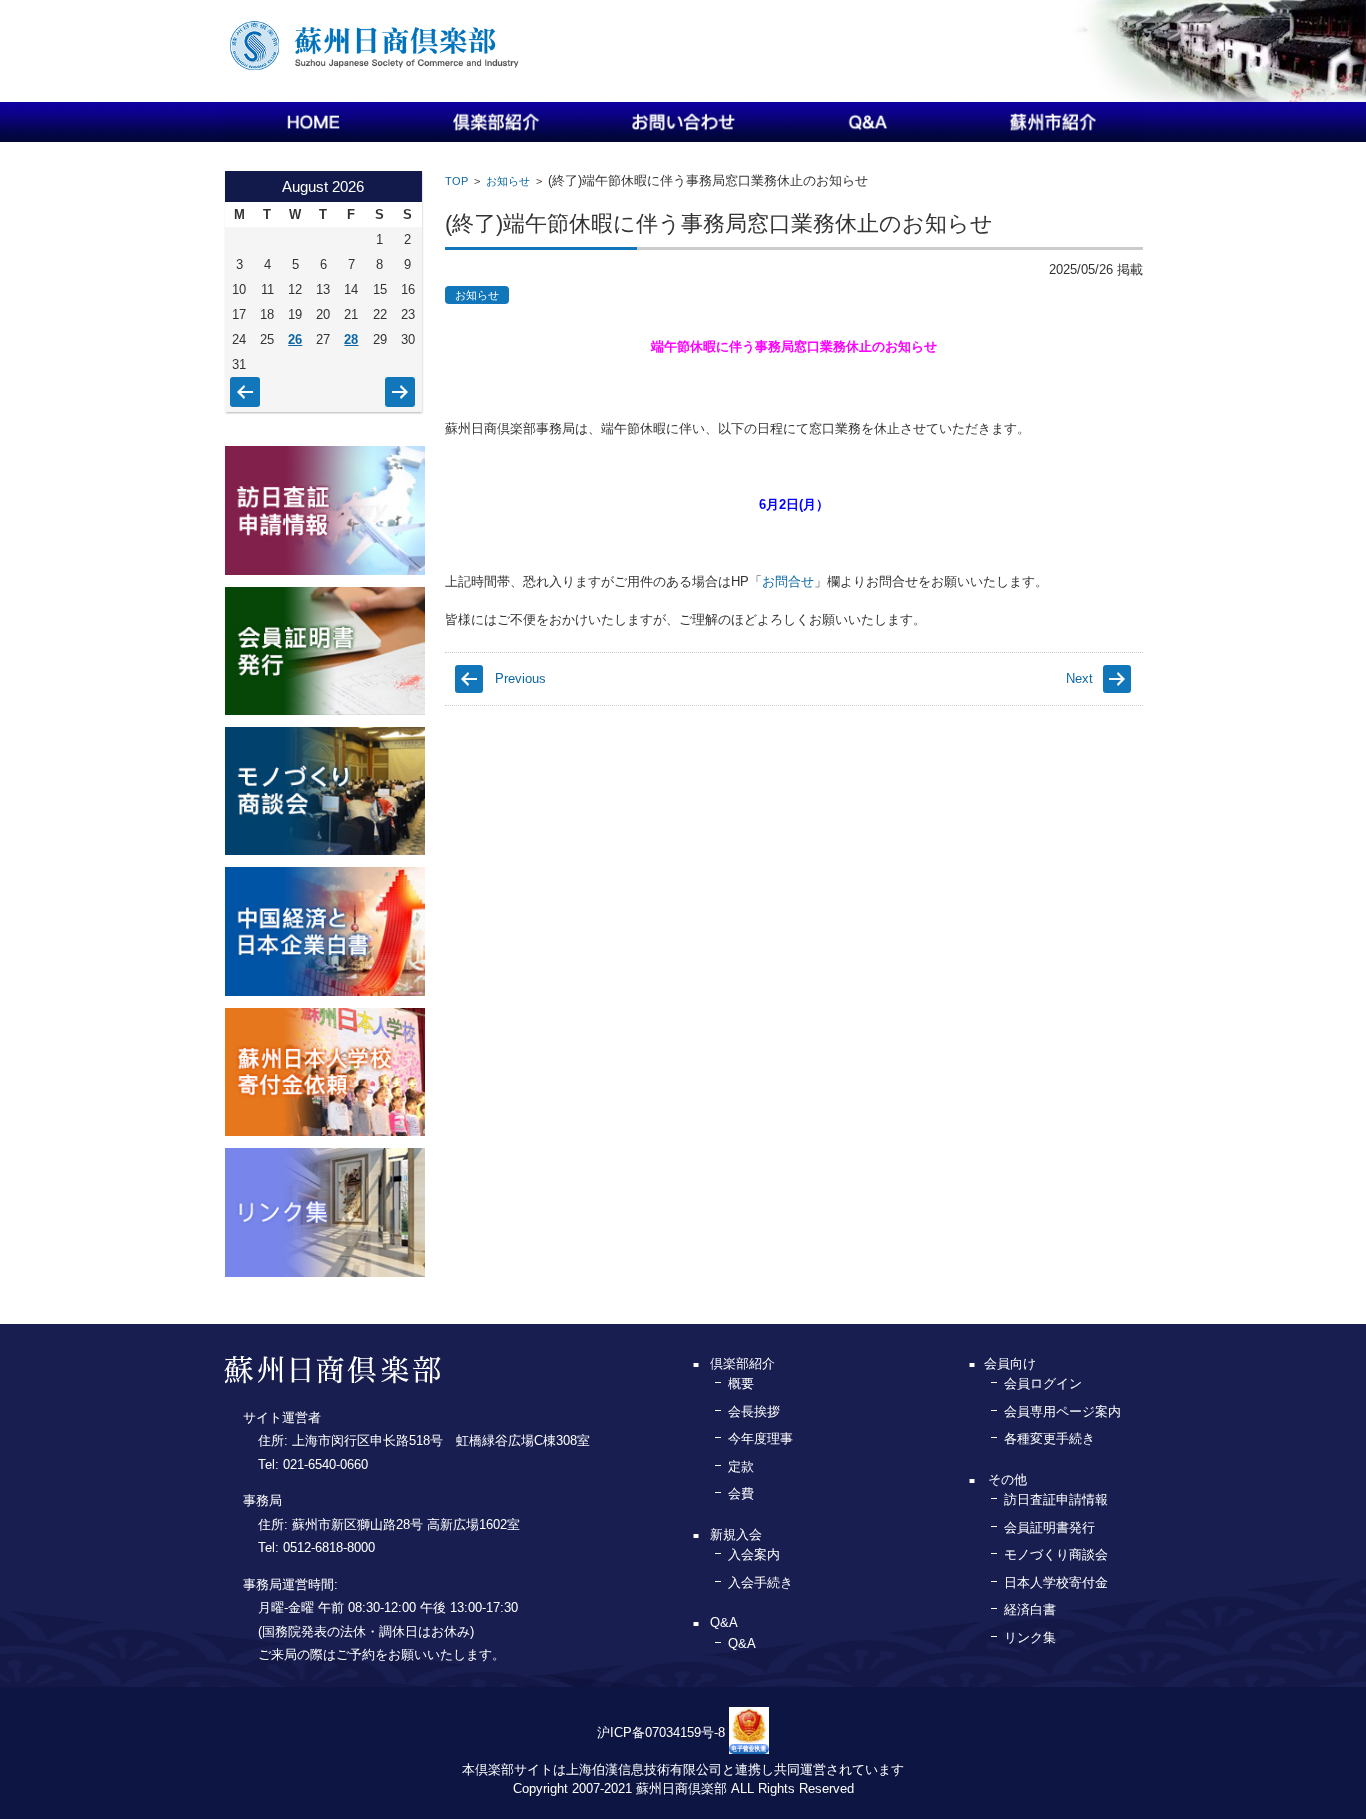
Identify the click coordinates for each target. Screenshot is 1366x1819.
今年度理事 (760, 1438)
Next (1079, 678)
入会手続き (760, 1582)
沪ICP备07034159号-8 (661, 1732)
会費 (741, 1493)
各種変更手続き (1049, 1438)
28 (351, 339)
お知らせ (508, 181)
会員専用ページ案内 (1062, 1411)
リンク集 (1030, 1637)
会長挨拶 (754, 1411)
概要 (741, 1383)
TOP (456, 181)
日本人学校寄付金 (1056, 1582)
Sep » (399, 382)
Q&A (742, 1643)
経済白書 (1030, 1609)
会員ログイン (1043, 1383)
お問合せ (788, 581)
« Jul (241, 382)
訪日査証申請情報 (1056, 1499)
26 (295, 339)
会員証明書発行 (1049, 1527)
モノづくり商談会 (1056, 1554)
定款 (741, 1466)
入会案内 (754, 1554)
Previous (520, 678)
